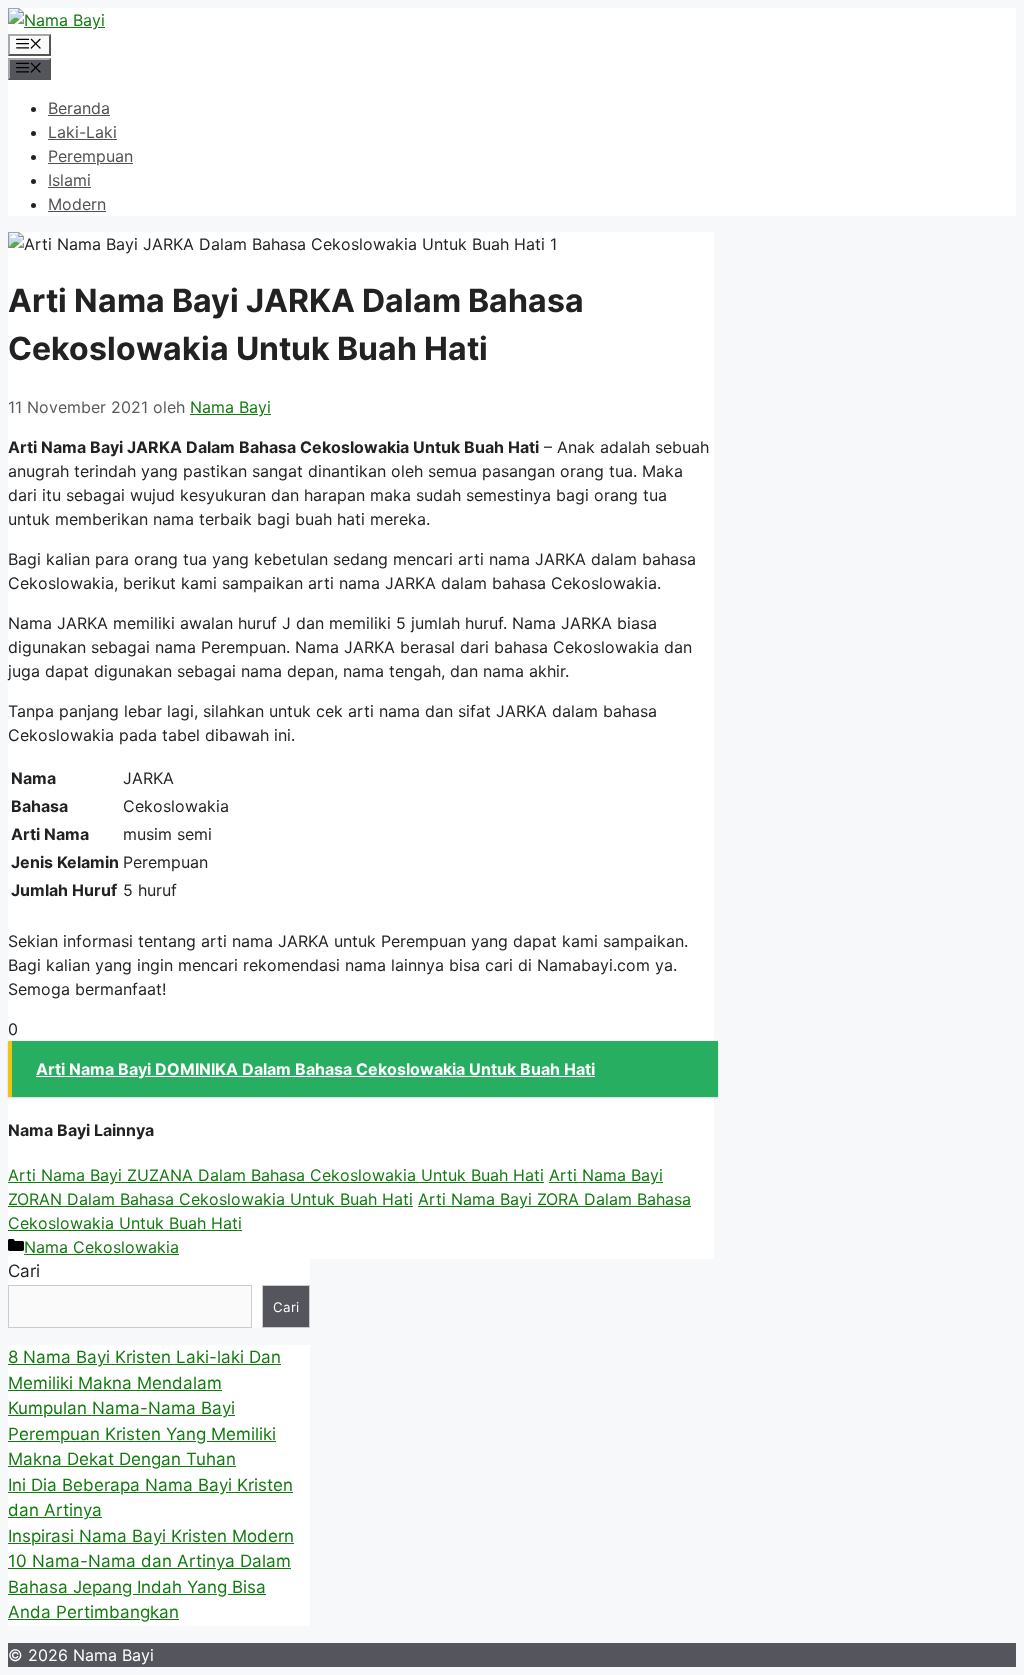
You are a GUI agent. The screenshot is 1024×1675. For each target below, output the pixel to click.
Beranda (79, 108)
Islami (69, 180)
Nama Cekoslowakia (101, 1247)
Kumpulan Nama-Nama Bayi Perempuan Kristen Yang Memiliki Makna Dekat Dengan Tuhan (142, 1433)
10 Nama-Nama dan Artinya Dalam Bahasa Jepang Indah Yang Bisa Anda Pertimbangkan (149, 1586)
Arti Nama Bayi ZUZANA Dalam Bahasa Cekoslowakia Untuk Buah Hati (276, 1175)
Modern (77, 204)
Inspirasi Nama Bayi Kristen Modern (151, 1536)
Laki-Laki (82, 132)
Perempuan (90, 156)
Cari (24, 1271)
